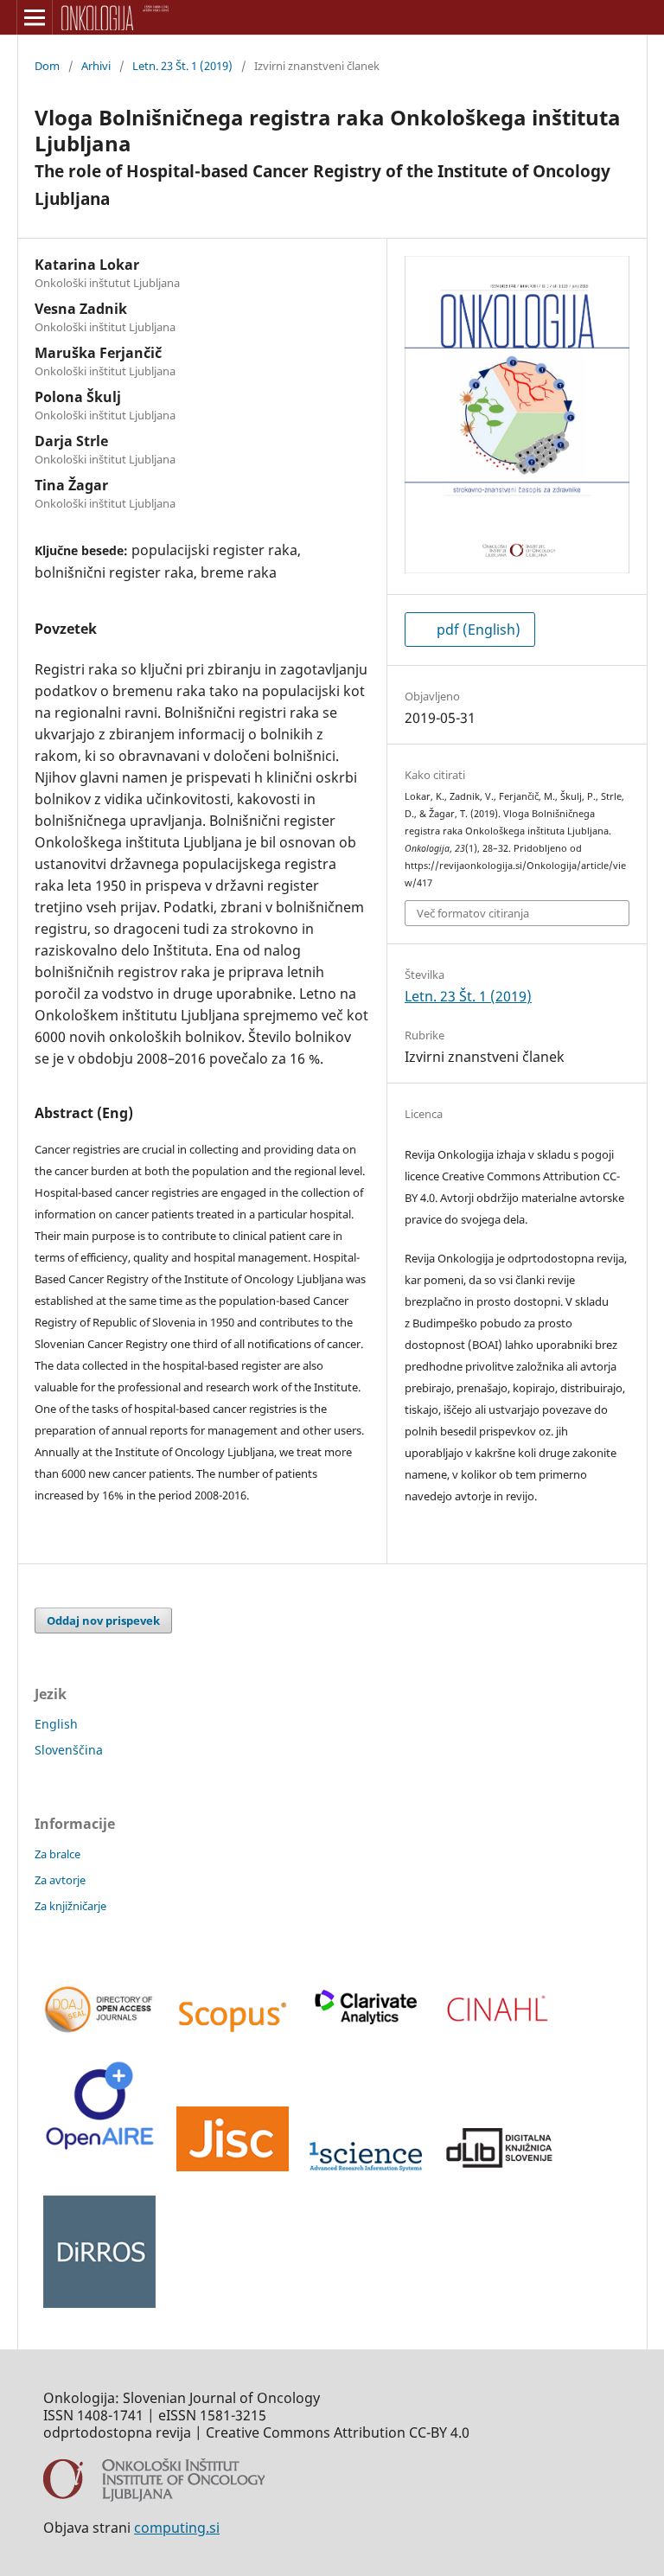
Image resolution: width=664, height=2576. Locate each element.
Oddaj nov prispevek (103, 1620)
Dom (47, 66)
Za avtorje (60, 1880)
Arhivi (96, 66)
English (56, 1724)
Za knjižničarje (70, 1906)
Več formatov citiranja (473, 913)
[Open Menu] (35, 17)
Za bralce (57, 1854)
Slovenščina (69, 1750)
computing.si (177, 2528)
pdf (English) (477, 630)
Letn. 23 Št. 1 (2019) (182, 66)
